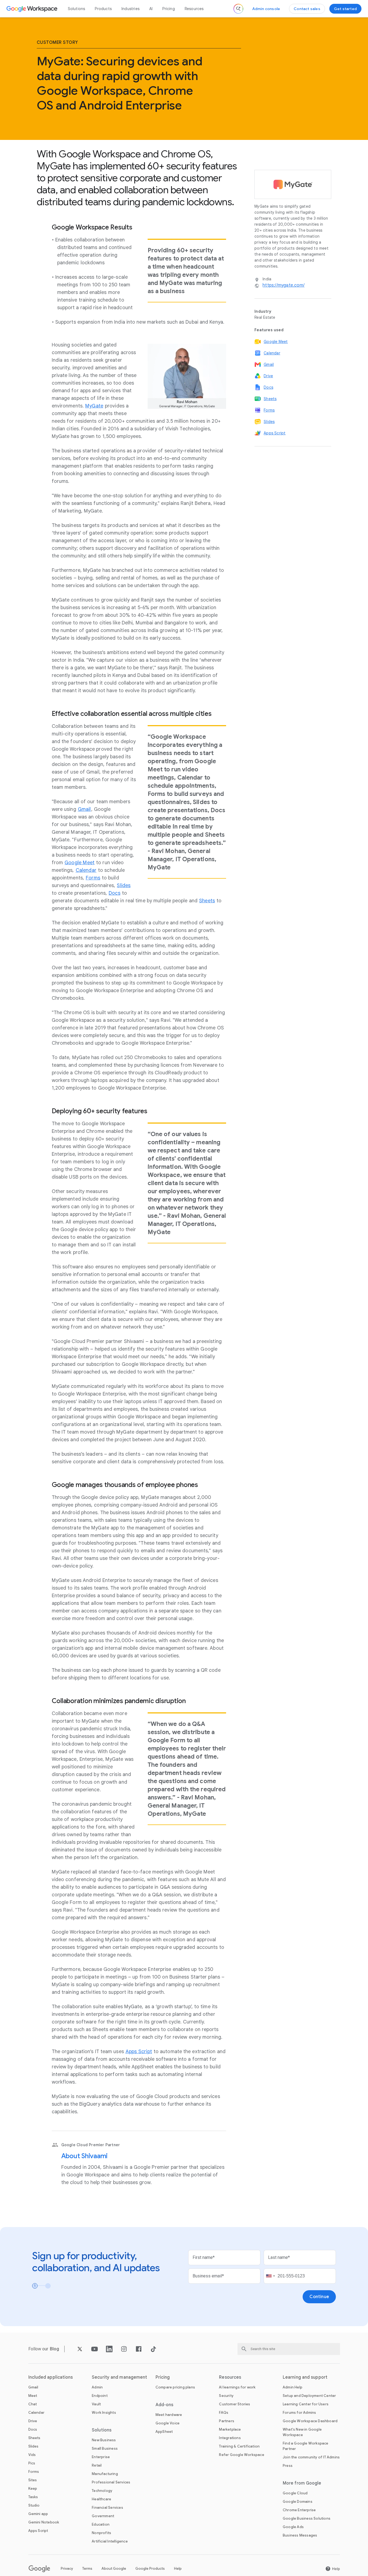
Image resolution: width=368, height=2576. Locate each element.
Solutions (77, 9)
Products (103, 9)
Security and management (119, 2377)
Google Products (150, 2569)
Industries (130, 9)
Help (178, 2569)
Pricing (168, 9)
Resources (194, 9)
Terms (87, 2569)
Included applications (51, 2377)
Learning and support (305, 2377)
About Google (114, 2569)
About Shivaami (85, 2156)
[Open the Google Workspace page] (33, 9)
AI (151, 9)
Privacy (67, 2569)
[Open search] (238, 9)
